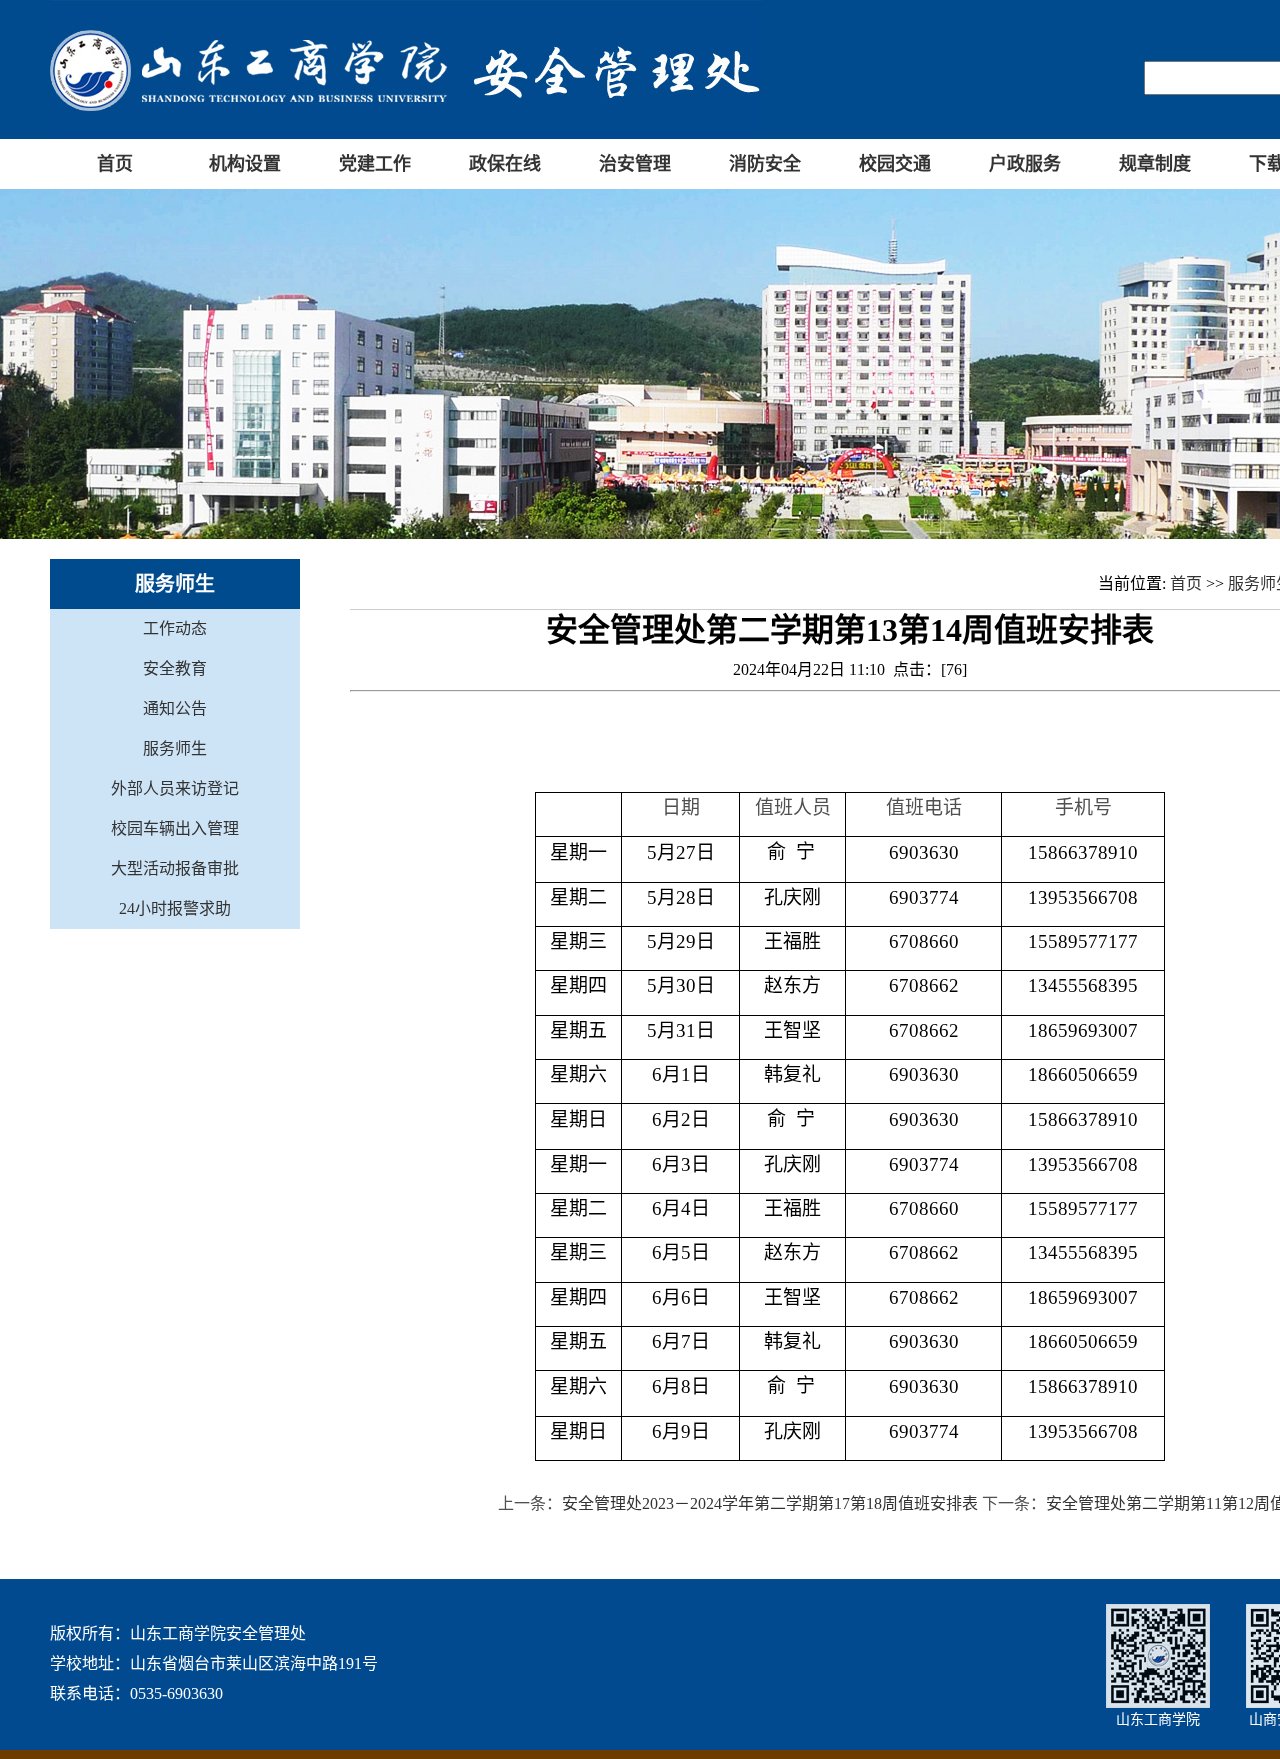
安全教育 (175, 668)
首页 (115, 164)
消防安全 (765, 164)
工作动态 (175, 628)
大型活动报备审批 (175, 868)
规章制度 (1155, 164)
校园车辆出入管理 (175, 828)
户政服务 (1025, 164)
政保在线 (505, 164)
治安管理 (635, 164)
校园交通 (895, 164)
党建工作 (375, 164)
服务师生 (175, 748)
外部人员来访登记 (175, 788)
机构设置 (245, 164)
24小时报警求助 (175, 908)
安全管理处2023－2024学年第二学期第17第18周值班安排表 (770, 1503)
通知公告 (175, 708)
